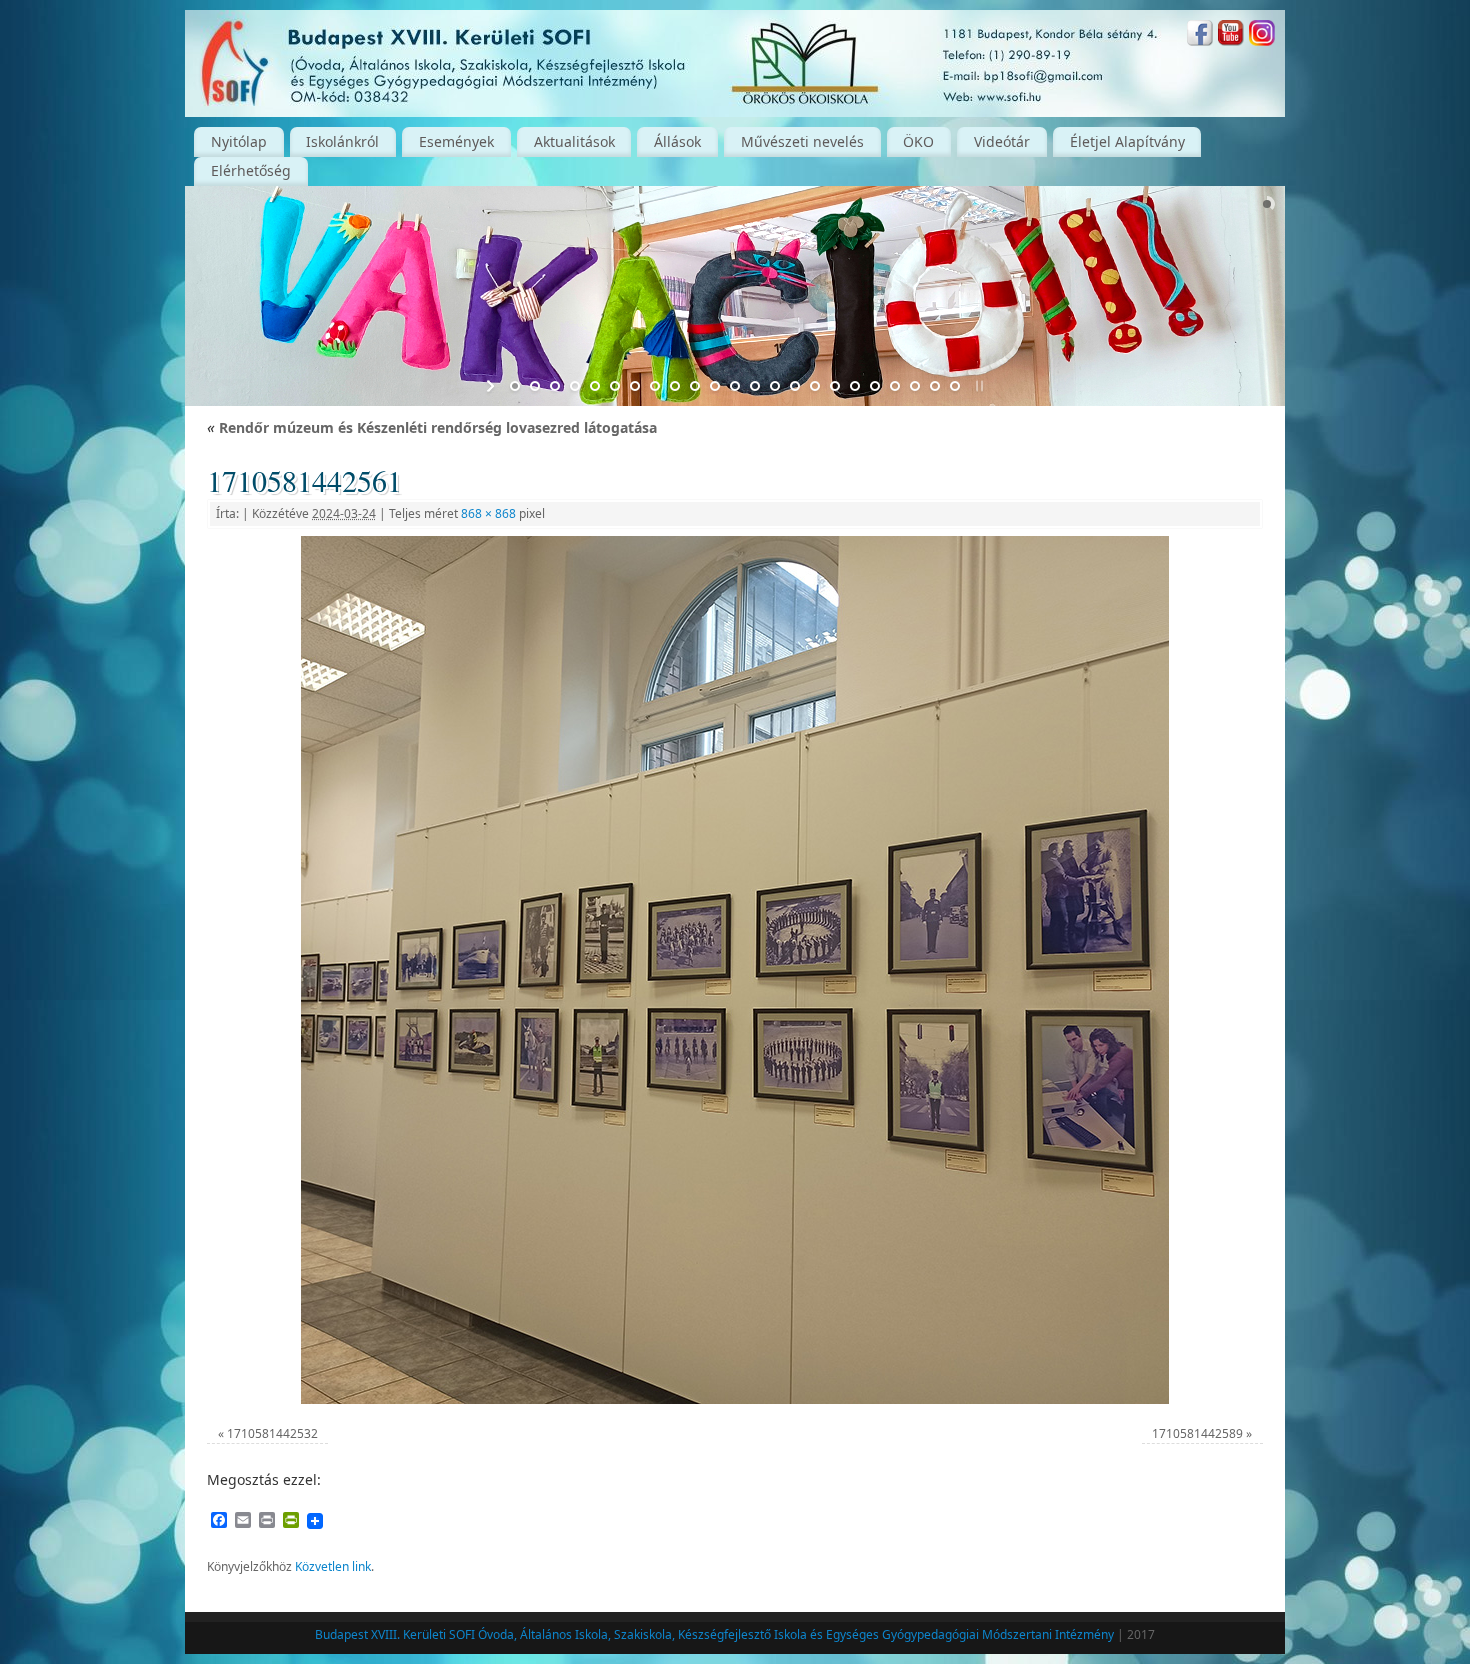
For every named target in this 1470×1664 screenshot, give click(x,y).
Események (456, 141)
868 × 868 (488, 513)
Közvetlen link (333, 1566)
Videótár (1002, 141)
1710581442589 (1197, 1433)
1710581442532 (272, 1433)
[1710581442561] (735, 970)
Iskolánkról (342, 141)
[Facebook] (1200, 35)
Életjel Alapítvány (1127, 141)
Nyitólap (239, 141)
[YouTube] (1231, 35)
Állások (677, 141)
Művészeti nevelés (802, 141)
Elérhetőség (251, 170)
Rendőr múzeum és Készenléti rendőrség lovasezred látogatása (432, 427)
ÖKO (918, 141)
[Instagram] (1262, 35)
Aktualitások (574, 141)
